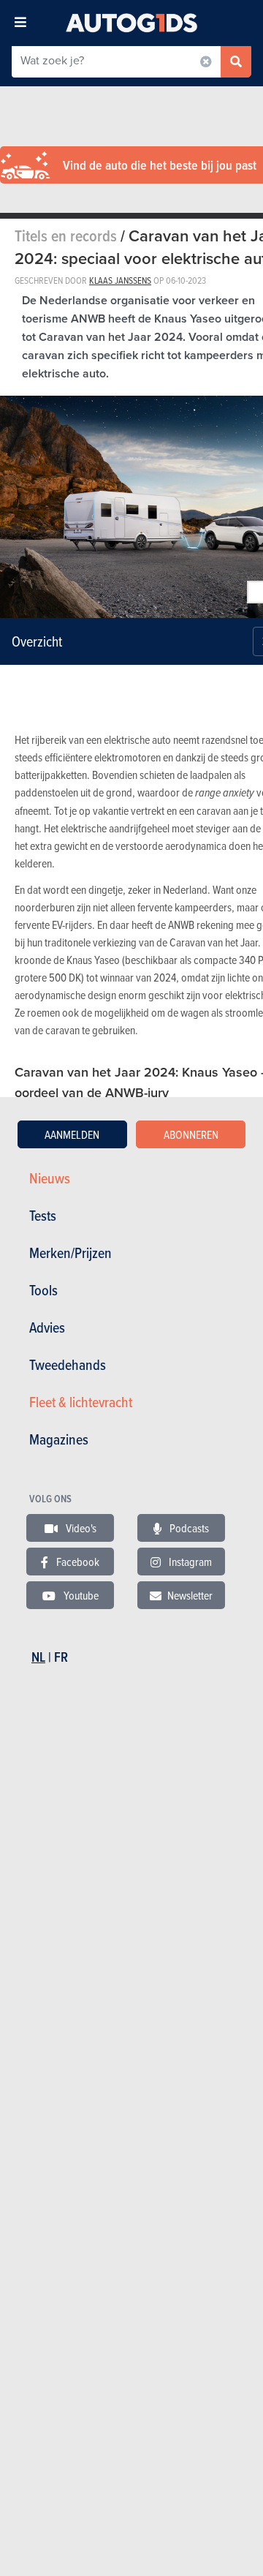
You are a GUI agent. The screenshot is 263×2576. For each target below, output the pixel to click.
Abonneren (191, 1134)
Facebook (77, 1562)
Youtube (80, 1595)
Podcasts (188, 1528)
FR (61, 1657)
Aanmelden (72, 1134)
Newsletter (190, 1595)
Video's (80, 1528)
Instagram (189, 1562)
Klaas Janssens (120, 280)
